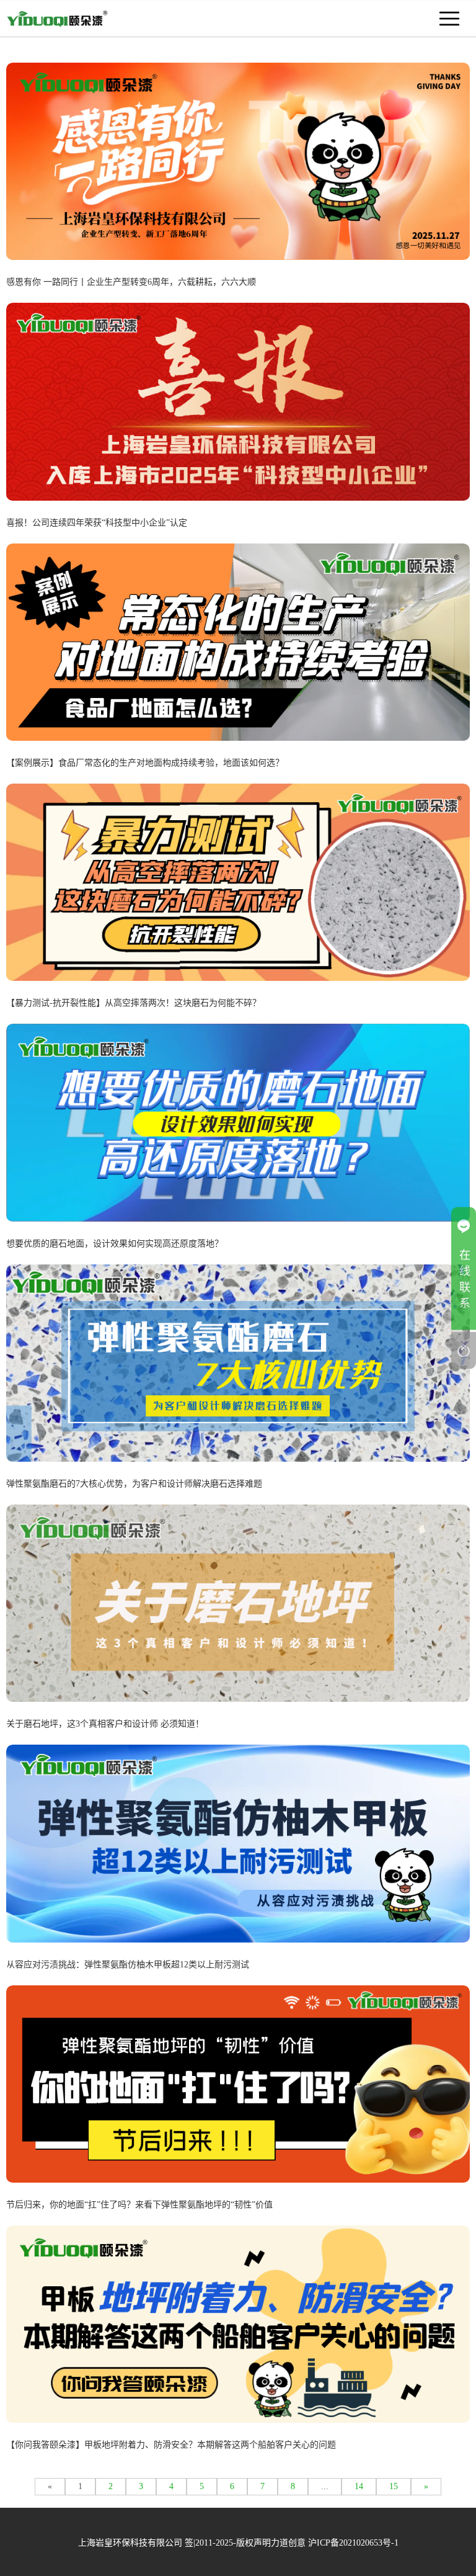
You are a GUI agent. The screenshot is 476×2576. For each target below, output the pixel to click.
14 (359, 2486)
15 (394, 2486)
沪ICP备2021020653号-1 (353, 2543)
